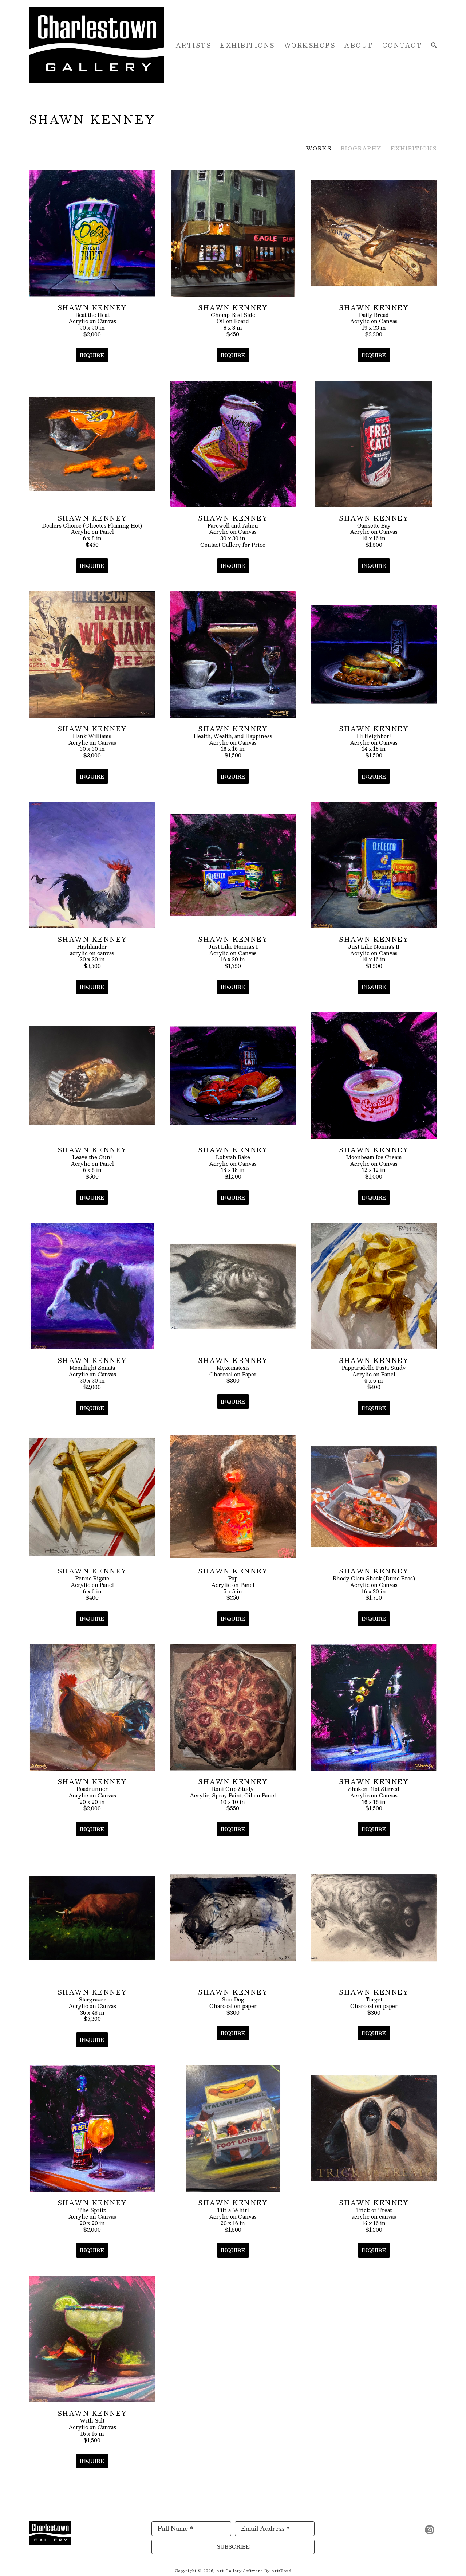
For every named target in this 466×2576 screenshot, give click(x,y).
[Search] (434, 45)
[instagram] (430, 2530)
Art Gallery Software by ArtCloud (254, 2570)
